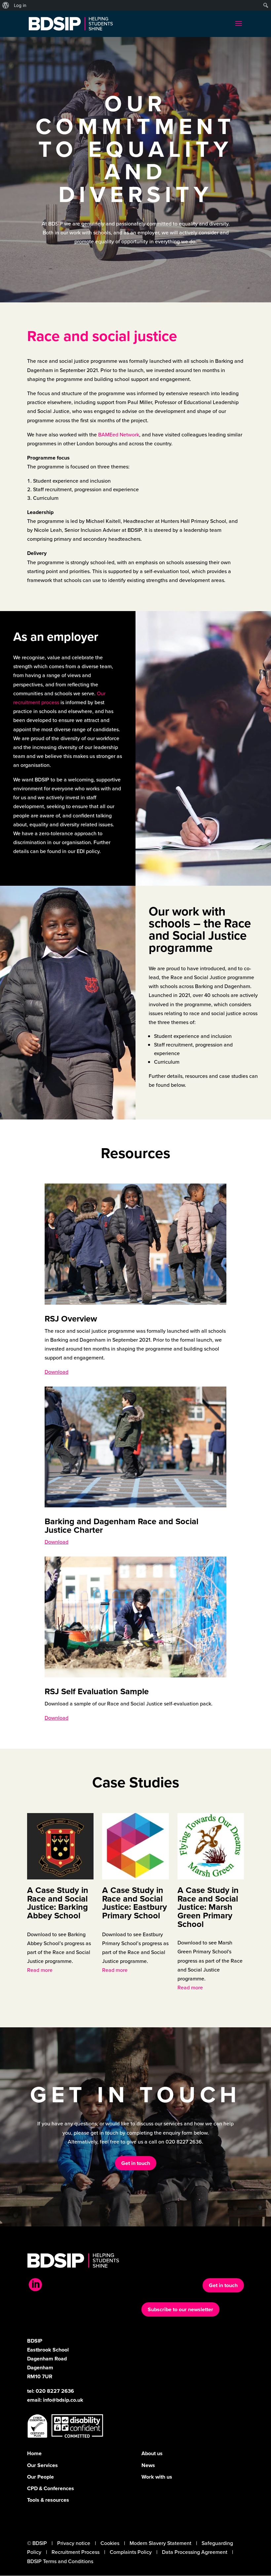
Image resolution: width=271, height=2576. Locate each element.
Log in (20, 5)
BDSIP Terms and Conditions (60, 2561)
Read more (40, 1970)
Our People (40, 2477)
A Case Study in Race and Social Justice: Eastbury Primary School (135, 1903)
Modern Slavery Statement (160, 2543)
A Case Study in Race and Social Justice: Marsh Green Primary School (208, 1907)
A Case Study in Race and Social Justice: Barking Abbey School (58, 1903)
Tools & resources (48, 2500)
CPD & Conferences (51, 2488)
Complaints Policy (131, 2552)
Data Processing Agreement (195, 2552)
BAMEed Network (119, 435)
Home (34, 2453)
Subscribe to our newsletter (180, 2309)
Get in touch (136, 2163)
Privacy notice (74, 2543)
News (148, 2465)
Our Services (42, 2465)
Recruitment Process (76, 2552)
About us (152, 2453)
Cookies (110, 2543)
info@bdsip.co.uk (63, 2400)
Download (57, 1372)
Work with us (157, 2477)
